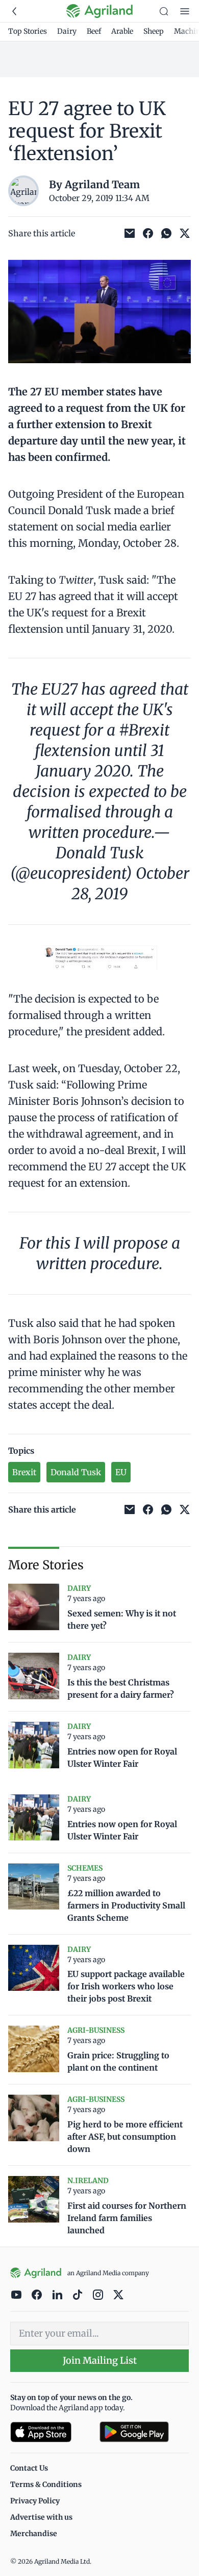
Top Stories (28, 31)
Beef (94, 31)
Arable (122, 31)
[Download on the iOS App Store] (51, 2432)
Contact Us (29, 2468)
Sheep (154, 31)
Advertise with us (41, 2517)
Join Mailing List (100, 2360)
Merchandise (34, 2534)
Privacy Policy (35, 2501)
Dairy (67, 31)
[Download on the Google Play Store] (144, 2432)
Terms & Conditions (46, 2484)
